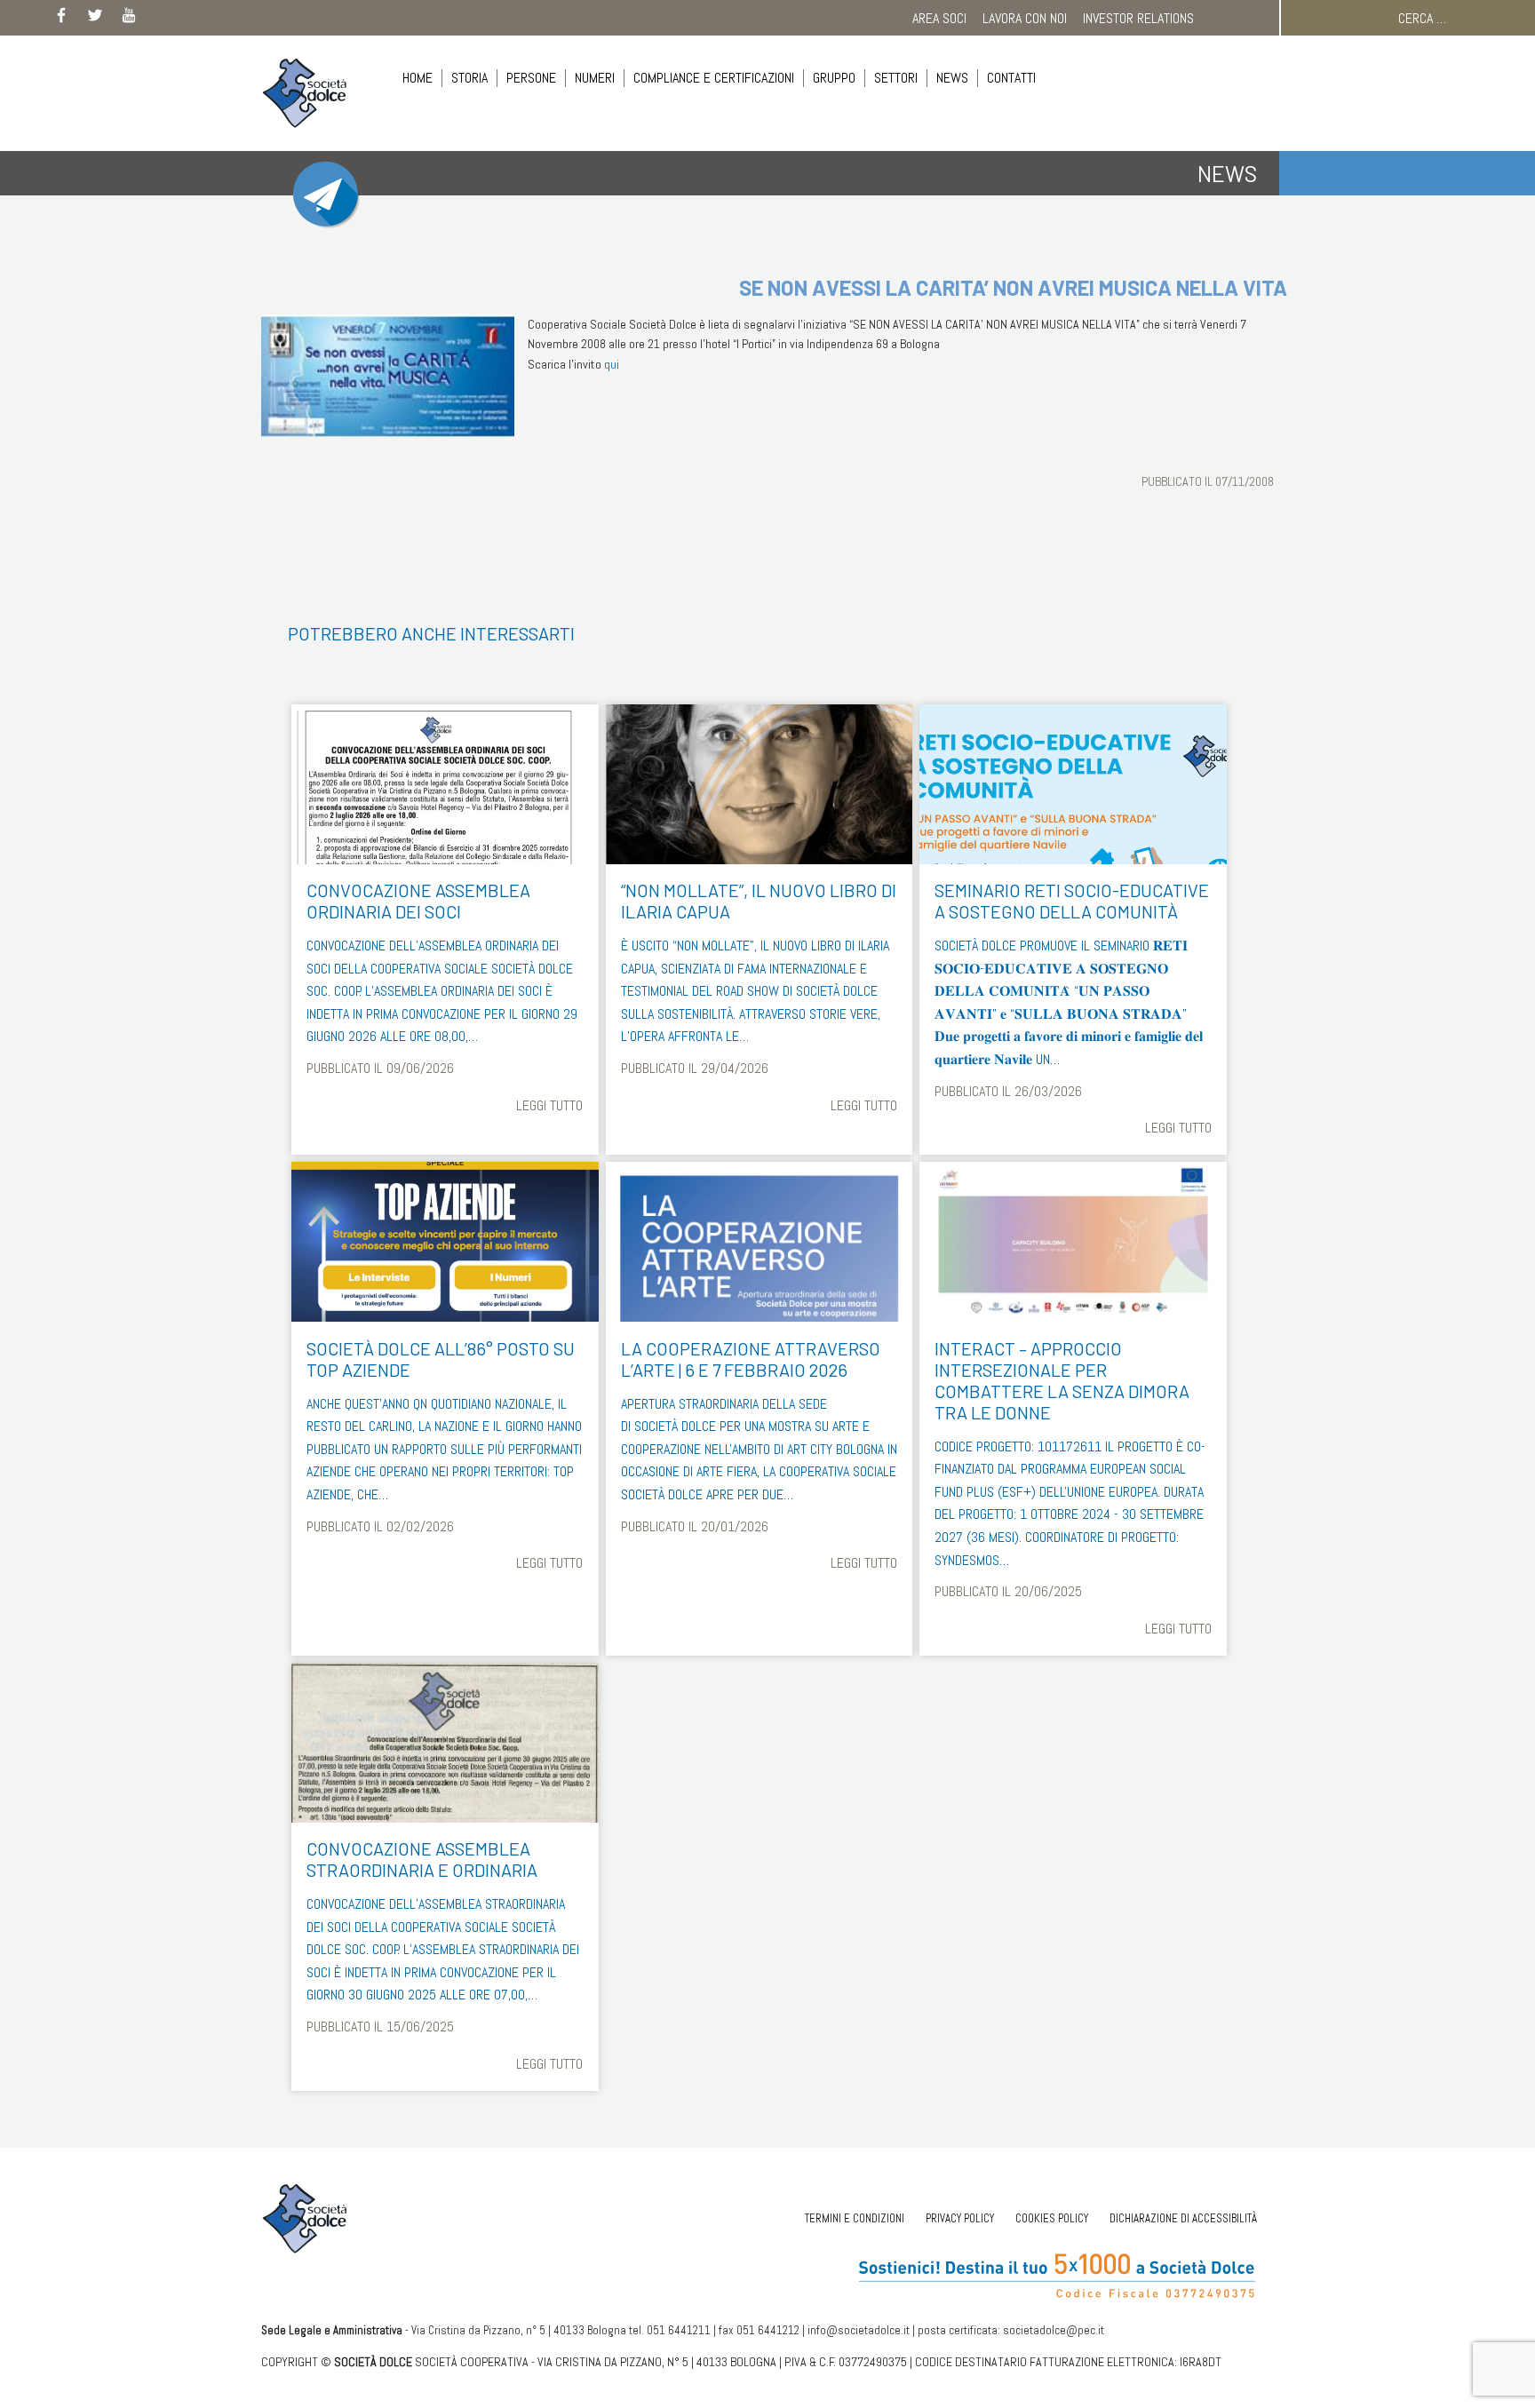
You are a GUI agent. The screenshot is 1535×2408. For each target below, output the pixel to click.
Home (418, 78)
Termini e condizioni (855, 2218)
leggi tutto (549, 1105)
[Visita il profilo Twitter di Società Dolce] (95, 19)
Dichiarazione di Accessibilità (1183, 2218)
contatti (1011, 78)
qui (612, 364)
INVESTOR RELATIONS (1138, 18)
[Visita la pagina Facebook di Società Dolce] (61, 19)
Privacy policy (960, 2218)
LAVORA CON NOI (1025, 18)
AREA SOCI (939, 18)
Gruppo (834, 78)
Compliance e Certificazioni (714, 78)
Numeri (595, 78)
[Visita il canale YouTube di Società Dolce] (129, 19)
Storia (469, 78)
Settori (896, 78)
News (952, 78)
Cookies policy (1052, 2218)
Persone (531, 78)
